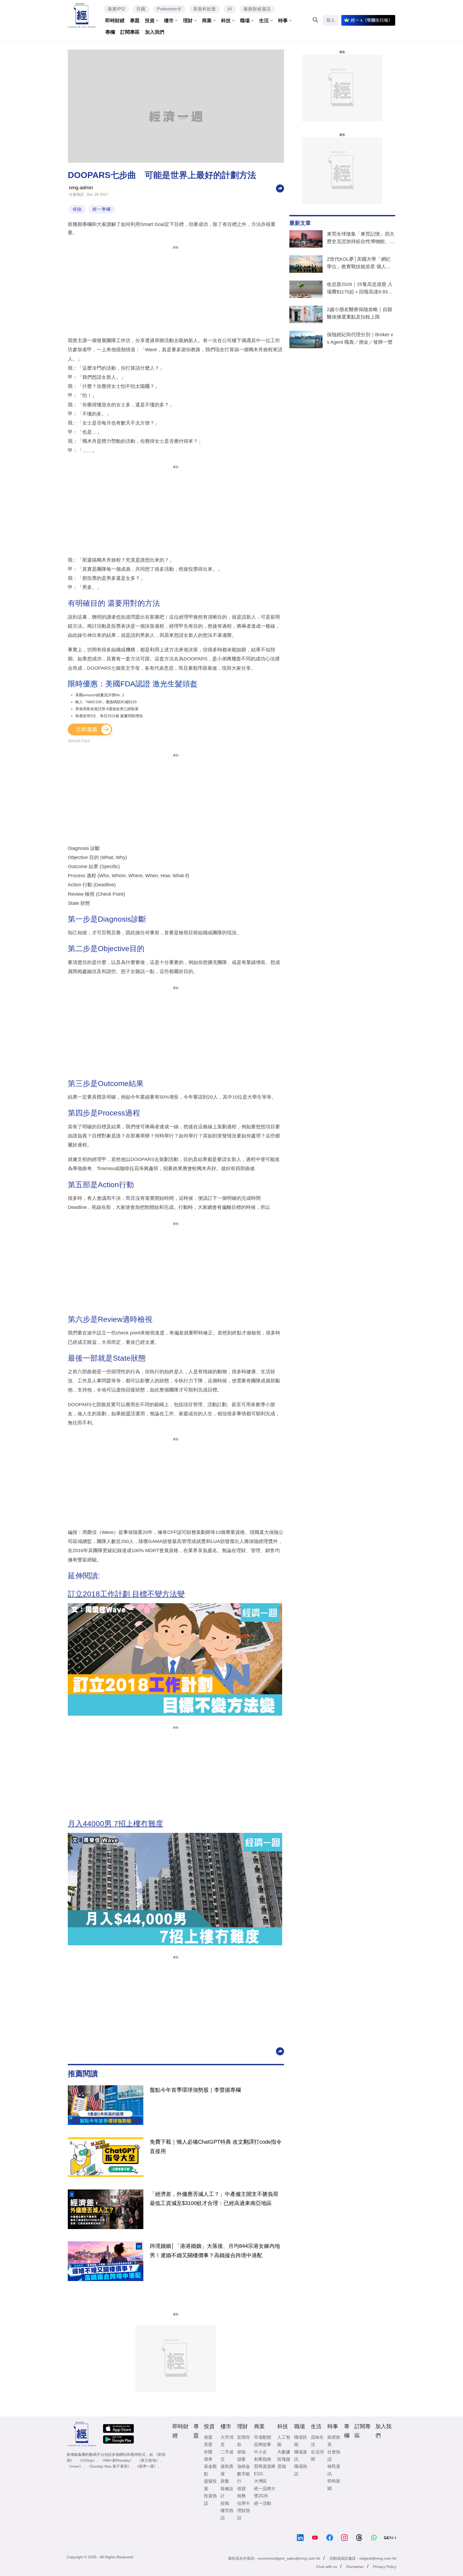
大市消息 (227, 2441)
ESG (259, 2474)
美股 (208, 2444)
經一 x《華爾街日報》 (372, 20)
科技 (226, 21)
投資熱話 (210, 2499)
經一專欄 (102, 209)
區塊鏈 (284, 2459)
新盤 (225, 2481)
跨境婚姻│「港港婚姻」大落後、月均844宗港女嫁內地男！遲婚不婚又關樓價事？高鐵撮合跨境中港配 (215, 2250)
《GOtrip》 (87, 2460)
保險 (77, 209)
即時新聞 (334, 2485)
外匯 (208, 2452)
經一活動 (263, 2503)
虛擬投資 (210, 2485)
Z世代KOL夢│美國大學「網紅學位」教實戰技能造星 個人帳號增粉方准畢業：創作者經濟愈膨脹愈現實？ (361, 264)
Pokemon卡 (169, 9)
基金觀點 (210, 2470)
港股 (208, 2437)
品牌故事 (263, 2444)
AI (230, 9)
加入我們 (155, 32)
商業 (207, 21)
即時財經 (115, 21)
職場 (245, 21)
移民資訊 (334, 2470)
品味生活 (317, 2441)
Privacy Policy (385, 2567)
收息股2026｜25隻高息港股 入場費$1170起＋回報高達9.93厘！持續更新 (360, 289)
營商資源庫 (265, 2466)
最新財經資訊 (257, 9)
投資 (150, 21)
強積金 (244, 2466)
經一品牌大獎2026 (265, 2492)
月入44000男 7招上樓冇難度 (115, 1824)
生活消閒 (317, 2456)
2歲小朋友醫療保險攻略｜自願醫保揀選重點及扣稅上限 (360, 313)
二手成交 (227, 2456)
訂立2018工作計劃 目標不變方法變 (126, 1594)
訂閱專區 (130, 32)
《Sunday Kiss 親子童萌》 (109, 2466)
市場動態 (263, 2437)
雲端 (282, 2466)
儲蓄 (241, 2459)
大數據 (284, 2452)
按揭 (225, 2503)
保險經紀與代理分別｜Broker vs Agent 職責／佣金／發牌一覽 (360, 338)
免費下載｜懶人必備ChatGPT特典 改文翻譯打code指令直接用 (216, 2146)
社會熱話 (76, 194)
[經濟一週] (82, 15)
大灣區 (260, 2481)
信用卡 (244, 2503)
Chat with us (327, 2567)
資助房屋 (227, 2470)
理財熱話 (244, 2514)
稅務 (241, 2496)
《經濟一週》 (146, 2466)
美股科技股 (205, 9)
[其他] (280, 188)
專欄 (110, 32)
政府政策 (334, 2441)
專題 (135, 21)
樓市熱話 (227, 2514)
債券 (208, 2459)
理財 (188, 21)
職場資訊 (301, 2456)
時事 (283, 21)
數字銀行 (244, 2477)
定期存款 (244, 2441)
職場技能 (301, 2441)
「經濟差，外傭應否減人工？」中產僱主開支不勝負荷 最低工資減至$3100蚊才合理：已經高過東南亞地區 (214, 2199)
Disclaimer (355, 2567)
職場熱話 (301, 2470)
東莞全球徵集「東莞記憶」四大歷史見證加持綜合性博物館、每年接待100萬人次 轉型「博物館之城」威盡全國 (361, 239)
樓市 (169, 21)
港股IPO (116, 9)
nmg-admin (81, 188)
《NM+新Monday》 (117, 2460)
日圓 (141, 9)
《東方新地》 (148, 2460)
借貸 (241, 2489)
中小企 (260, 2452)
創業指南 (263, 2459)
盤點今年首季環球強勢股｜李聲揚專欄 (195, 2090)
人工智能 (284, 2441)
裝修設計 (227, 2492)
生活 (264, 21)
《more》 (75, 2466)
